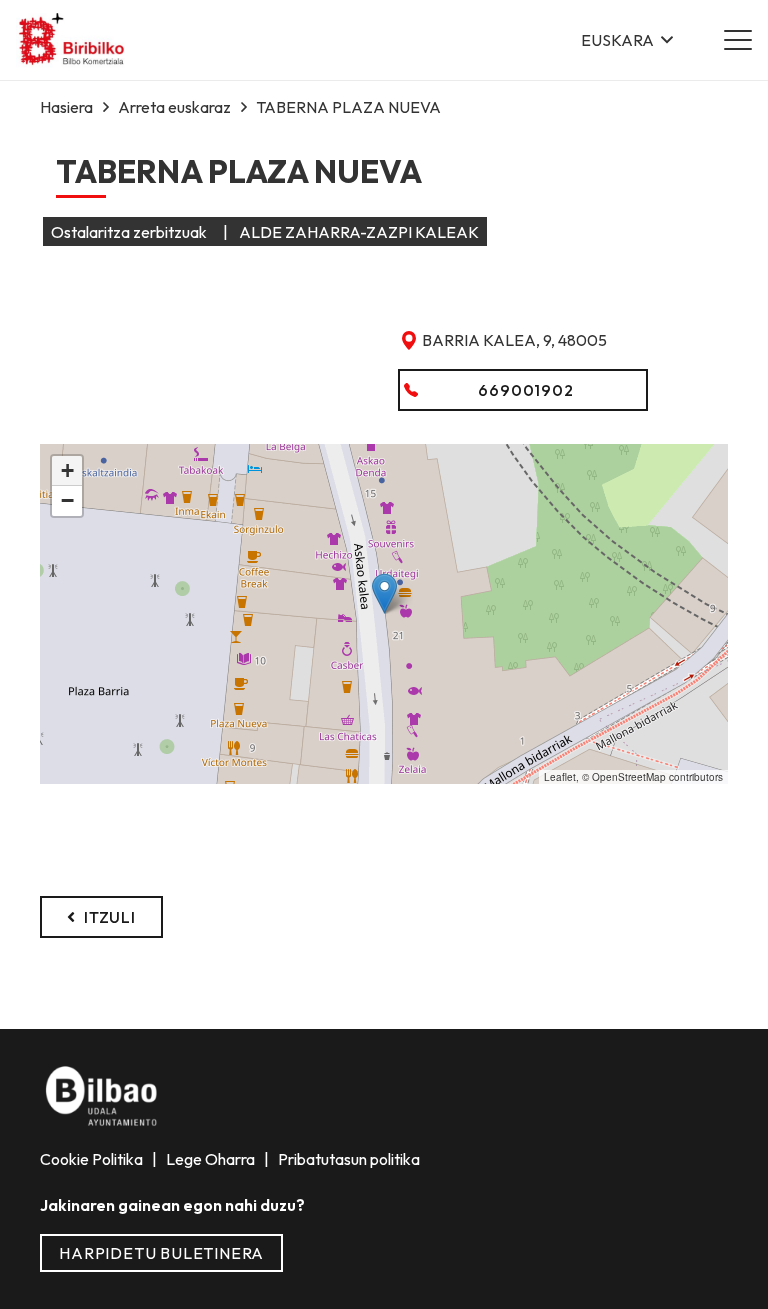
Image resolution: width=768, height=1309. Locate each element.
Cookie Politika (93, 1159)
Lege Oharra (212, 1159)
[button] (627, 40)
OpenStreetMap (629, 777)
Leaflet (560, 777)
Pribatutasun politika (347, 1159)
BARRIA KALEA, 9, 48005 (514, 340)
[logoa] (72, 40)
